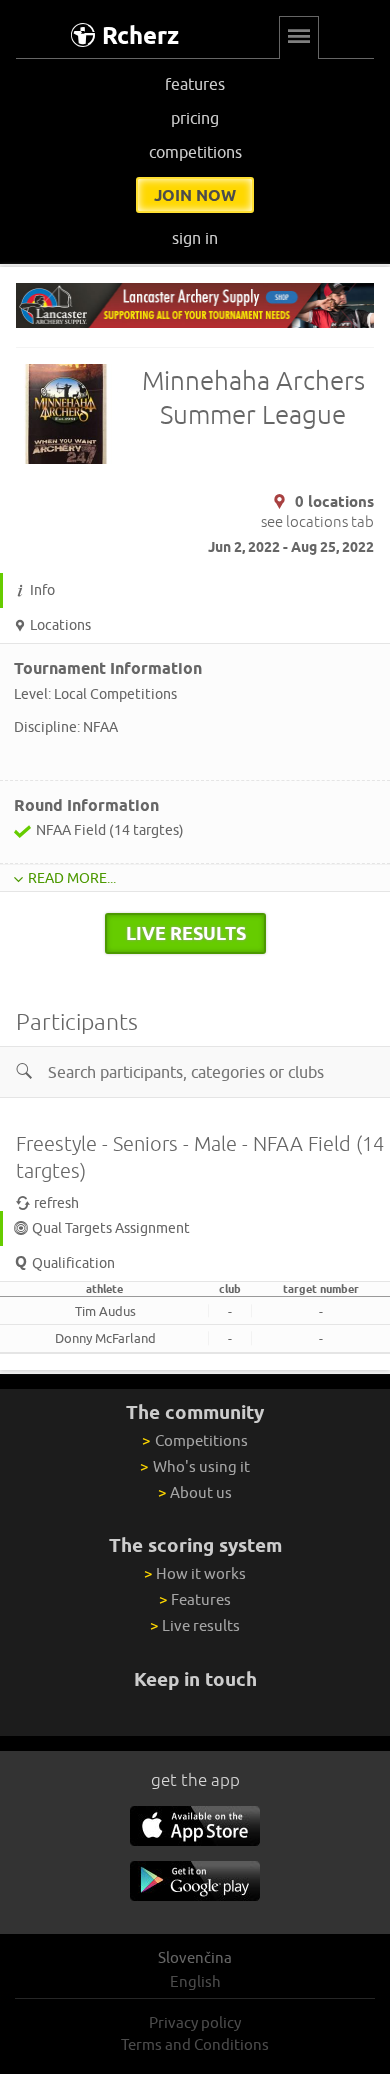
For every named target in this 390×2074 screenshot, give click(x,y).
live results (186, 933)
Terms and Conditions (195, 2044)
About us (195, 1492)
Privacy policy (195, 2022)
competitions (195, 152)
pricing (195, 118)
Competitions (194, 1440)
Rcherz (140, 35)
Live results (195, 1625)
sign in (195, 238)
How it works (195, 1573)
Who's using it (194, 1466)
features (195, 84)
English (195, 1981)
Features (195, 1599)
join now (195, 195)
